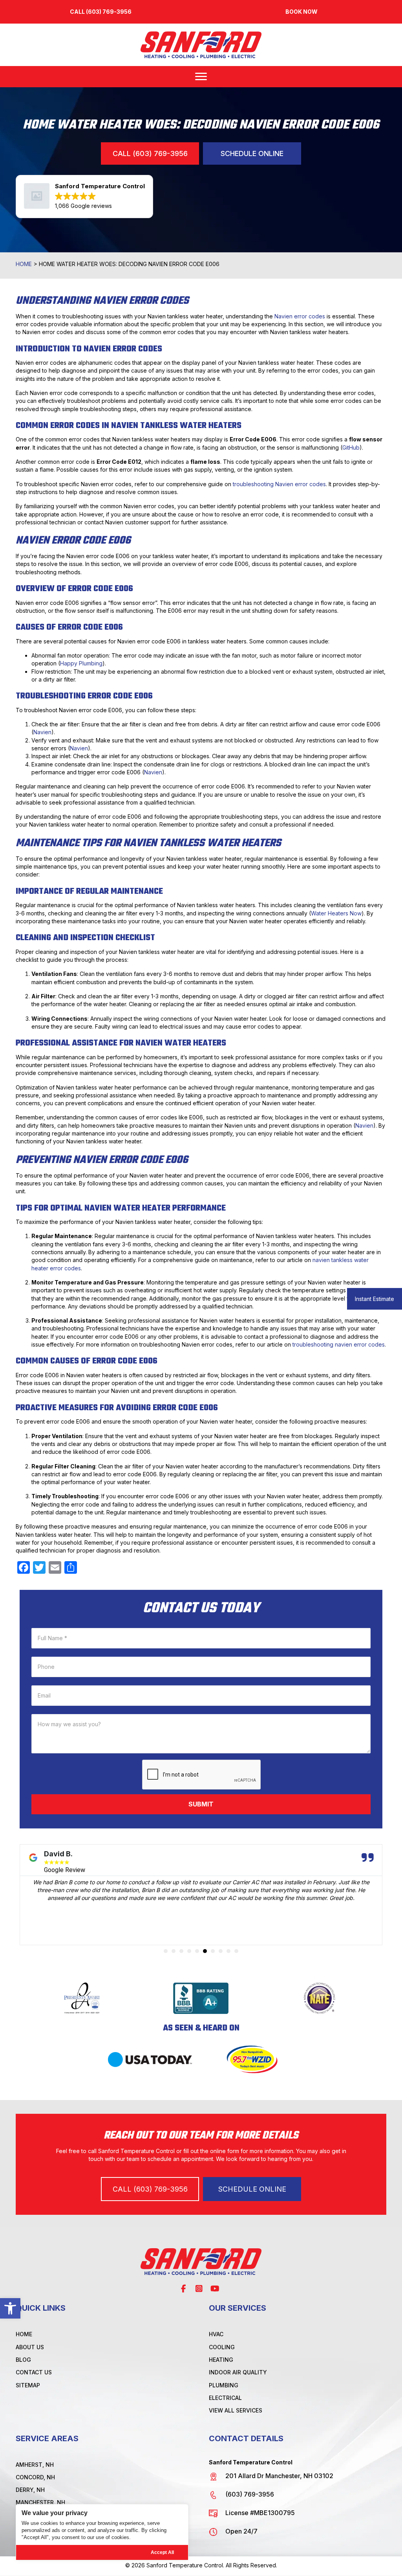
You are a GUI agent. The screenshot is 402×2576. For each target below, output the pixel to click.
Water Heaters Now (336, 913)
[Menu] (201, 77)
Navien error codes (300, 316)
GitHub (351, 447)
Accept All (162, 2552)
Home (24, 264)
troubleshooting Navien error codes (279, 484)
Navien (42, 732)
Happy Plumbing (81, 663)
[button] (10, 2308)
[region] (102, 2532)
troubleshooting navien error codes (339, 1344)
